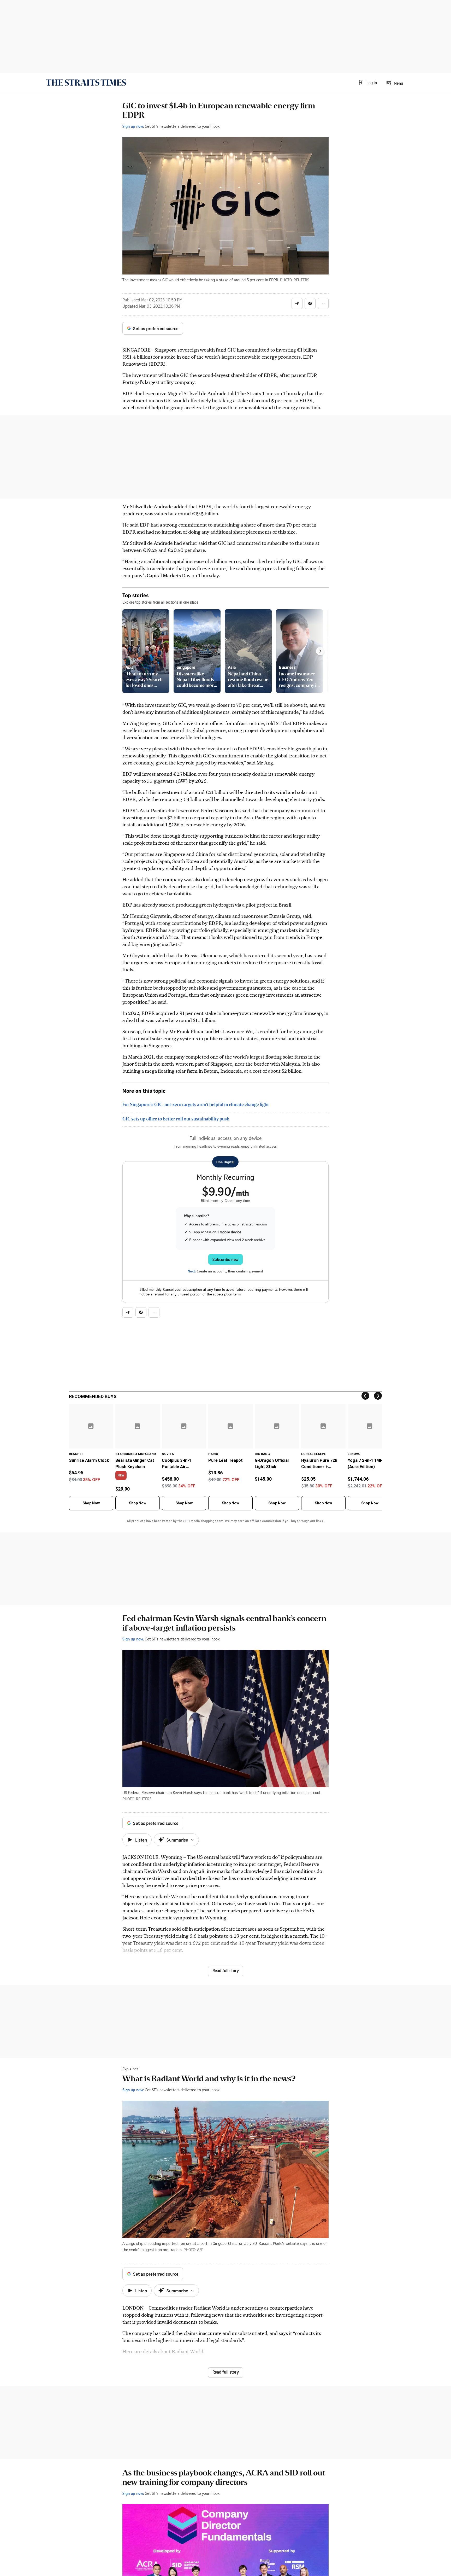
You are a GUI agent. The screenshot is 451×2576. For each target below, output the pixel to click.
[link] (86, 83)
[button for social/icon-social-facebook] (310, 303)
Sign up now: (133, 126)
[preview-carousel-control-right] (320, 651)
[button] (367, 83)
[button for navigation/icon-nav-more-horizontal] (323, 303)
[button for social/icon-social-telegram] (297, 303)
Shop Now (91, 1503)
